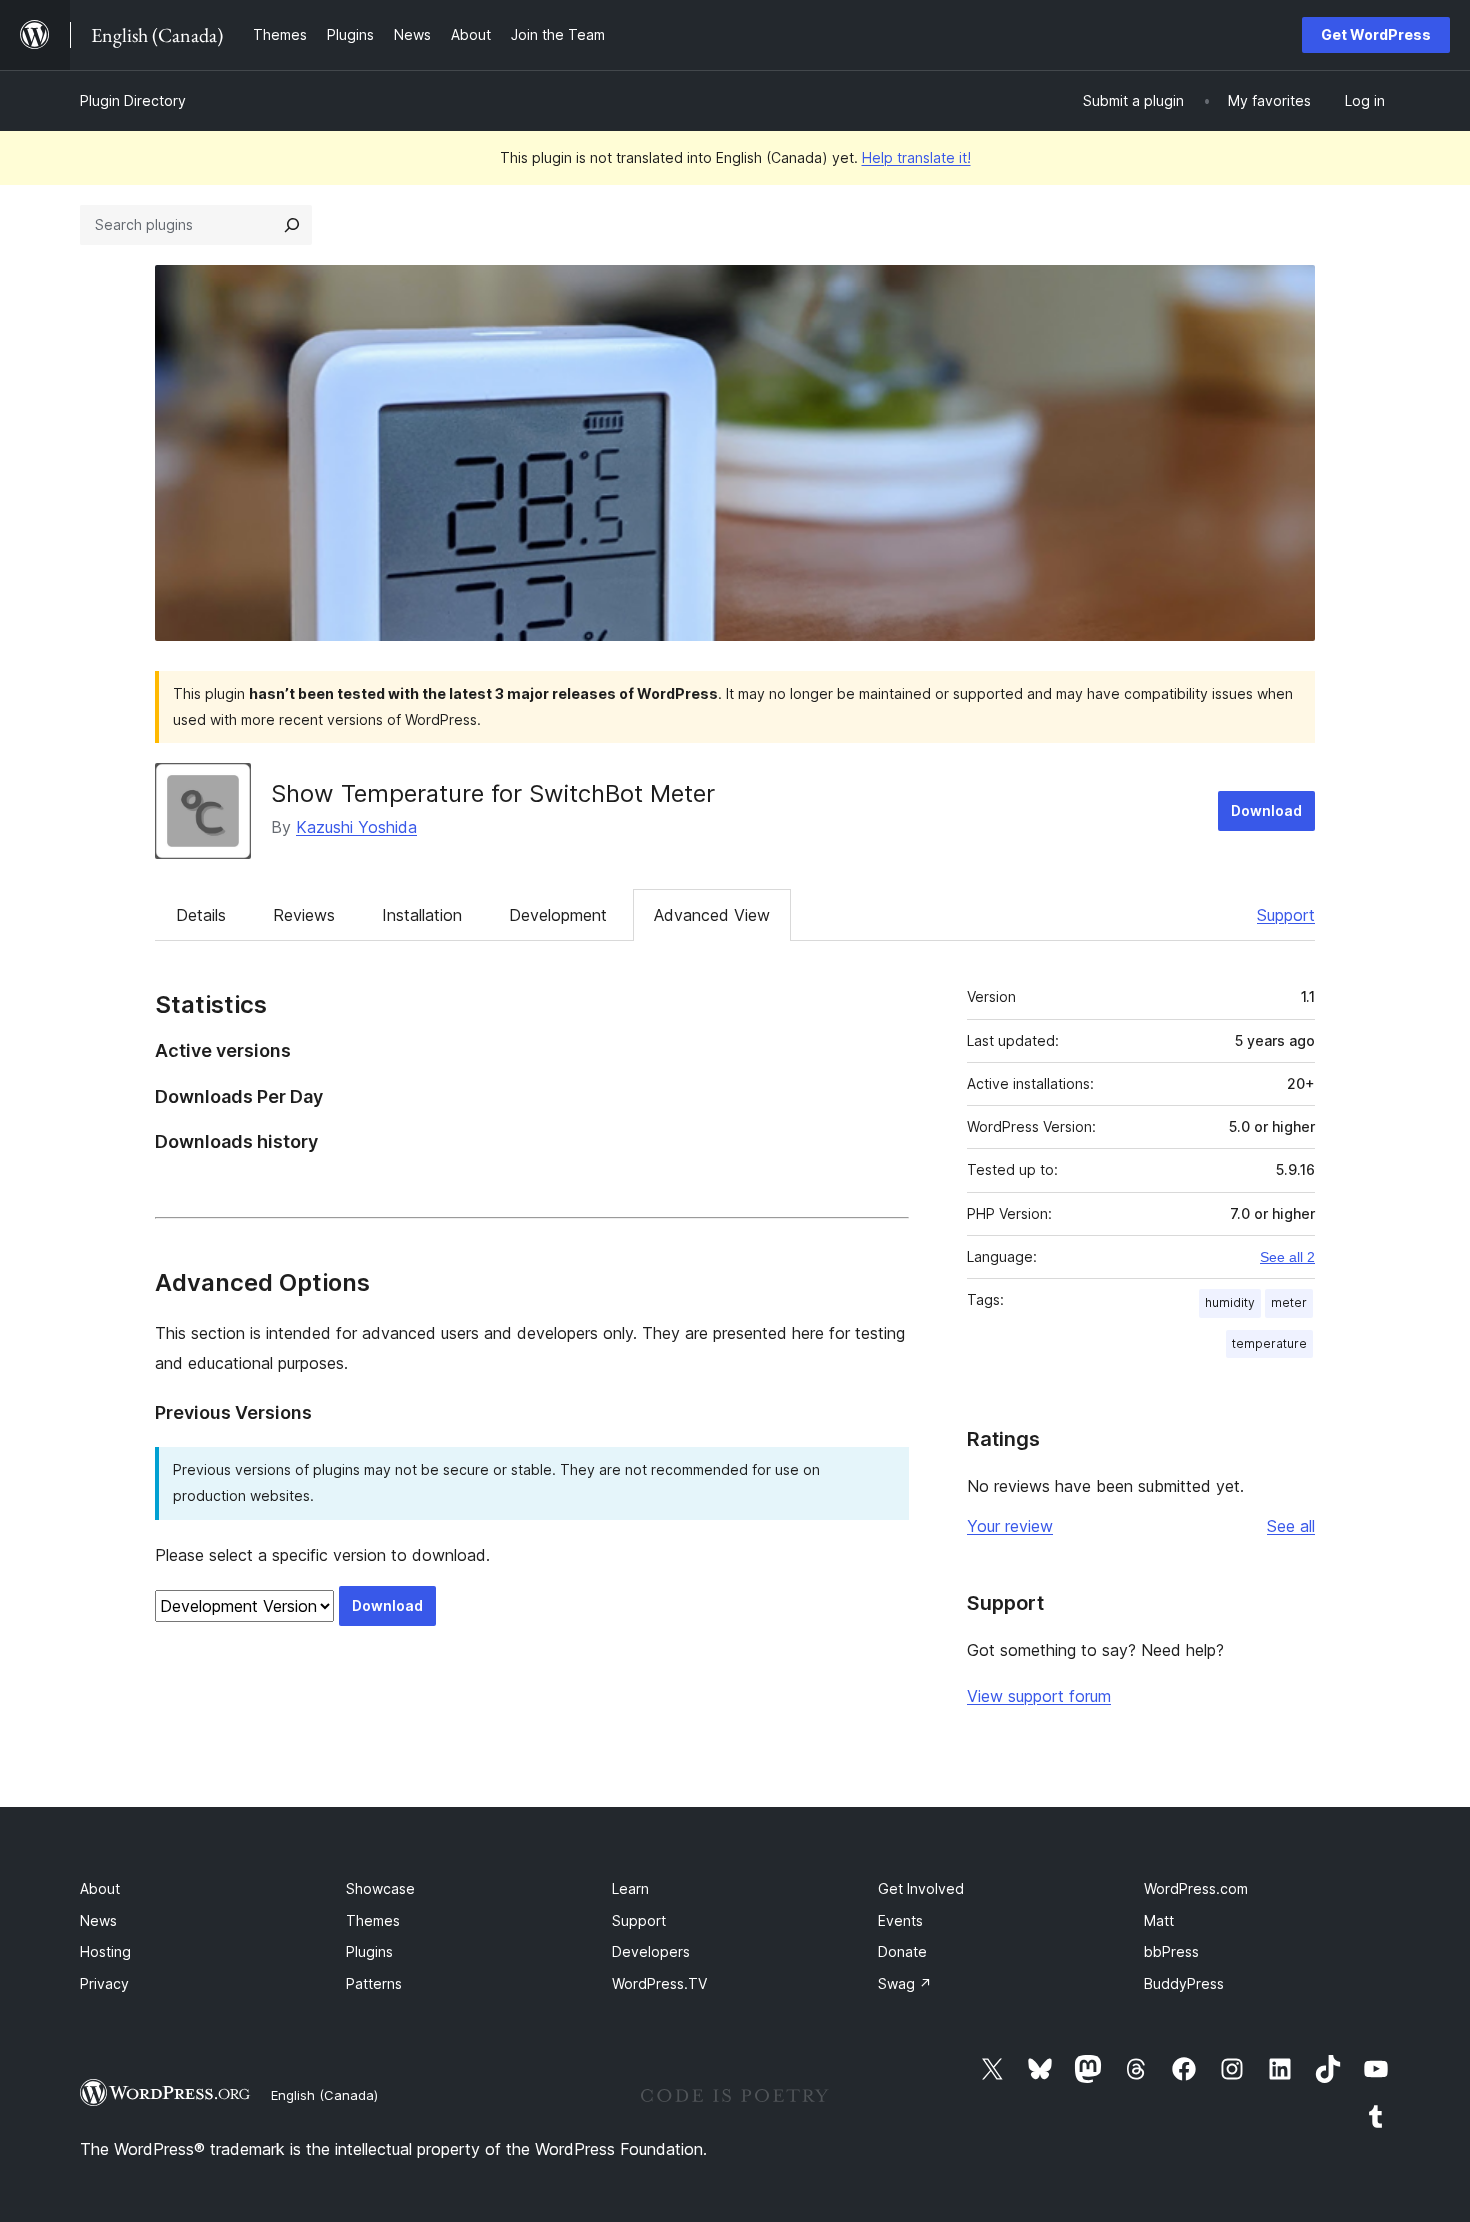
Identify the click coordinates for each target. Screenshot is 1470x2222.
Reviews (304, 915)
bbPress (1171, 1951)
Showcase (380, 1888)
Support (1286, 915)
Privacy (104, 1983)
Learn (630, 1888)
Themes (373, 1920)
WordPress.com (1196, 1888)
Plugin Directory (133, 100)
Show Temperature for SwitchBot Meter (493, 793)
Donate (902, 1951)
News (98, 1920)
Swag (905, 1983)
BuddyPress (1184, 1983)
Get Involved (921, 1888)
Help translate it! (916, 157)
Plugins (369, 1951)
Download (1266, 810)
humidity (1230, 1302)
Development (558, 915)
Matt (1159, 1920)
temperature (1269, 1343)
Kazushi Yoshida (356, 827)
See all (1291, 1526)
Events (900, 1920)
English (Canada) (324, 2095)
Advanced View (712, 915)
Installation (422, 915)
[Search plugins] (292, 225)
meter (1289, 1302)
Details (201, 915)
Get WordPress (1376, 34)
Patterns (374, 1983)
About (100, 1888)
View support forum (1039, 1696)
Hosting (105, 1951)
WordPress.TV (659, 1983)
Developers (651, 1951)
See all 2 (1287, 1257)
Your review (1010, 1526)
